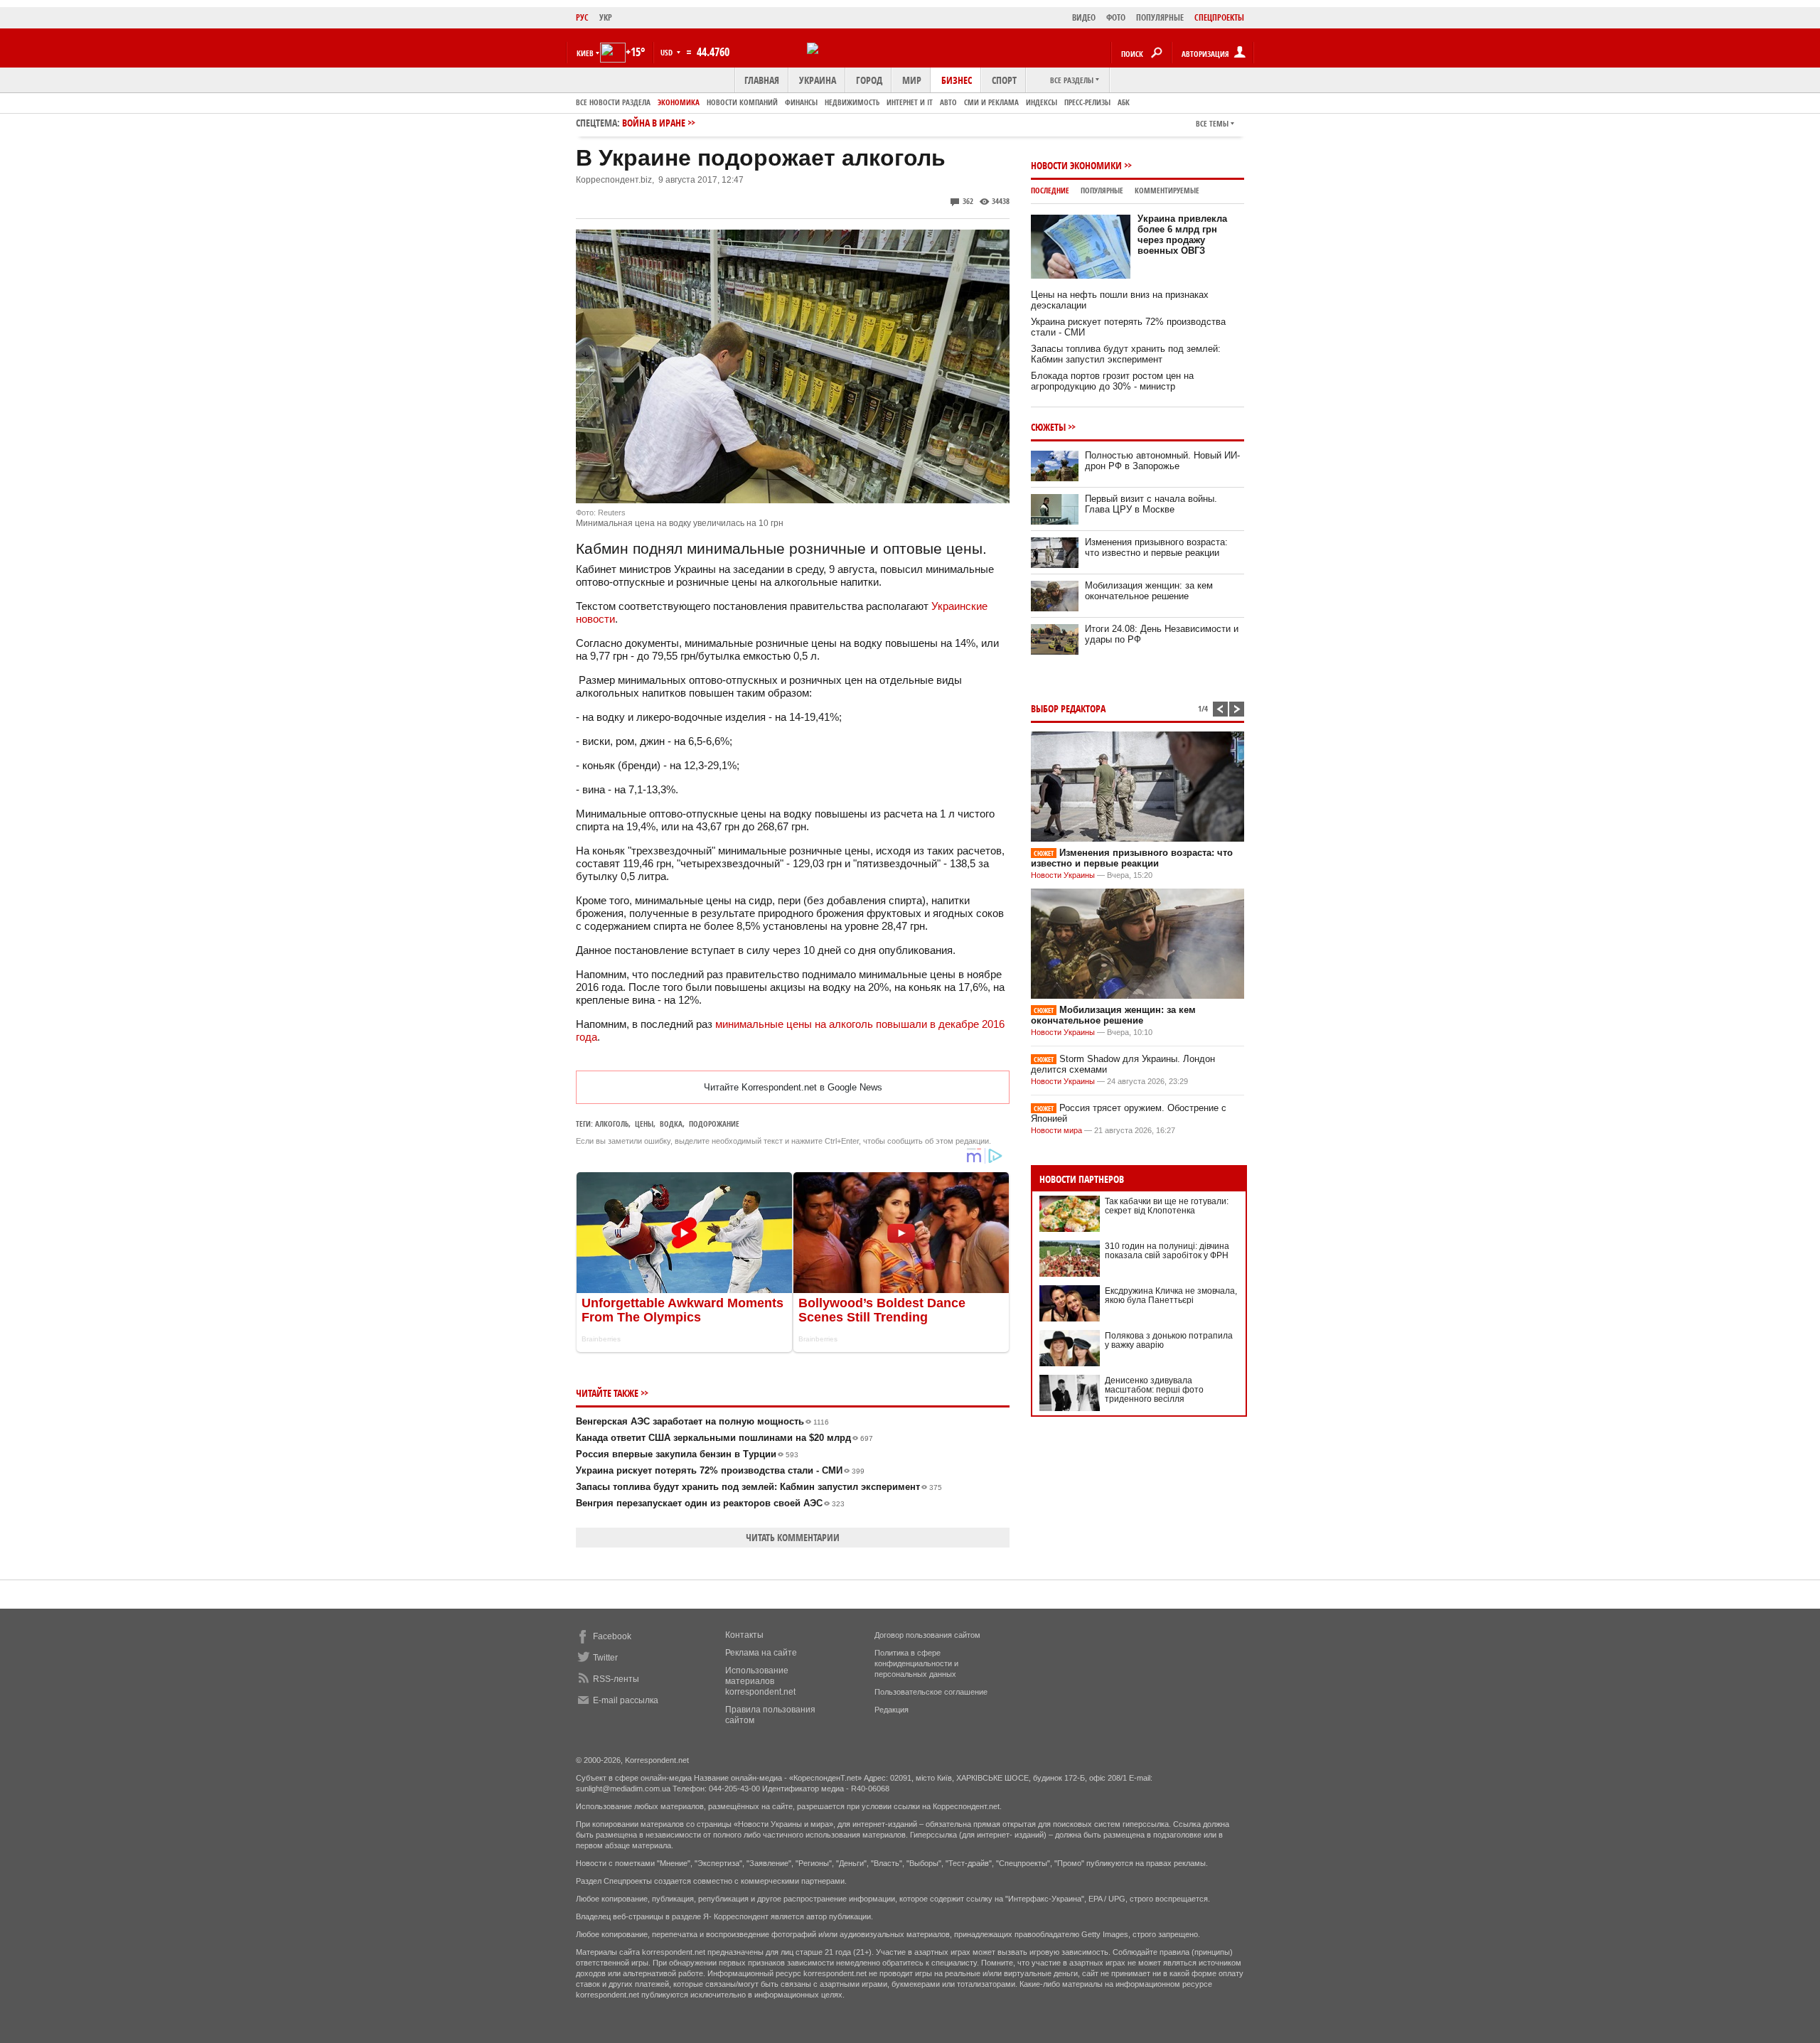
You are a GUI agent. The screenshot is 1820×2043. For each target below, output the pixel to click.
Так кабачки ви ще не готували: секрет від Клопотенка (1167, 1206)
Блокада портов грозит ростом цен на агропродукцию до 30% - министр (1112, 381)
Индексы (1042, 102)
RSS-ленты (616, 1679)
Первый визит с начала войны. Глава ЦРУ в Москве (1151, 504)
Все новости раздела (613, 102)
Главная (762, 80)
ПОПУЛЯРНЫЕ (1160, 17)
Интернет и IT (910, 102)
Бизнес (957, 80)
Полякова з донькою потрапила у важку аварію (1169, 1340)
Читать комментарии (793, 1537)
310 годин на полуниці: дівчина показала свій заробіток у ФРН (1167, 1251)
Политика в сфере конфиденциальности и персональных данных (916, 1663)
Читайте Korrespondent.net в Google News (793, 1087)
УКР (606, 17)
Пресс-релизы (1087, 102)
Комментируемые (1167, 190)
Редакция (892, 1710)
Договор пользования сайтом (927, 1635)
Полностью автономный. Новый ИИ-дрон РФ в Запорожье (1162, 461)
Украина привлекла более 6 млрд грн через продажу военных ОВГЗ (1182, 235)
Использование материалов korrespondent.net (760, 1681)
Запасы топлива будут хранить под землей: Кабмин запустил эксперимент (759, 1487)
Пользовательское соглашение (931, 1692)
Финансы (801, 102)
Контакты (744, 1635)
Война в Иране (654, 123)
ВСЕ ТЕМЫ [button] (1212, 123)
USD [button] (668, 52)
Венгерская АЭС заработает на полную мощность (702, 1421)
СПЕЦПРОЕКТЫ (1219, 17)
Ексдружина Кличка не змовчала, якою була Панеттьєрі (1171, 1296)
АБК (1124, 102)
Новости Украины (1063, 875)
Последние (1050, 190)
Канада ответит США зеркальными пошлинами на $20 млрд (724, 1438)
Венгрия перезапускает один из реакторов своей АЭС (710, 1503)
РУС (582, 17)
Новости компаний (742, 102)
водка (671, 1124)
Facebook (612, 1636)
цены (644, 1124)
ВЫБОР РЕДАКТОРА (1068, 708)
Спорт (1004, 80)
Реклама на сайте (761, 1653)
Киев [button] (585, 53)
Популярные (1102, 190)
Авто (948, 102)
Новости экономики (1076, 165)
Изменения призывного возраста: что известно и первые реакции (1156, 547)
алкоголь (612, 1124)
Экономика (679, 102)
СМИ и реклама (991, 102)
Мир (912, 80)
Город (869, 80)
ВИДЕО (1084, 17)
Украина (818, 80)
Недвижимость (852, 102)
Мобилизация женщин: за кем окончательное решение (1149, 591)
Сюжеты (1048, 427)
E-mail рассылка (626, 1700)
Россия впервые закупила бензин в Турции (687, 1454)
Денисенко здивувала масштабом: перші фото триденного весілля (1154, 1390)
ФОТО (1116, 17)
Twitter (605, 1658)
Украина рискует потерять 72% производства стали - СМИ (720, 1470)
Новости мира (1056, 1130)
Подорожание (714, 1124)
